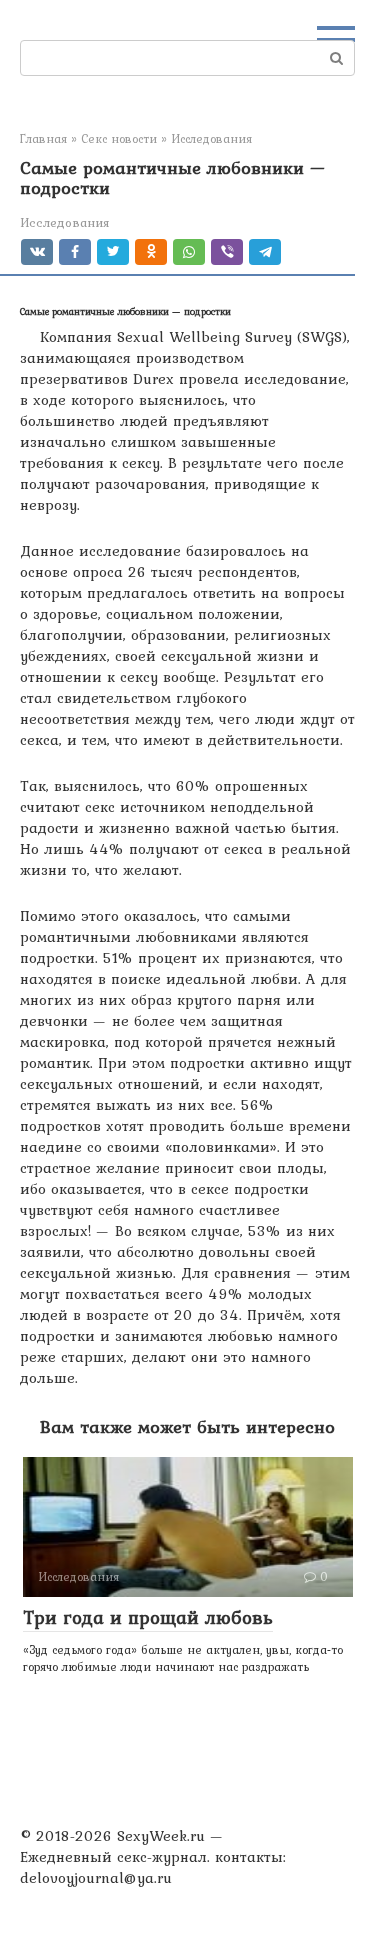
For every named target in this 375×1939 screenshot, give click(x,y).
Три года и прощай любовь (148, 1617)
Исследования (64, 222)
